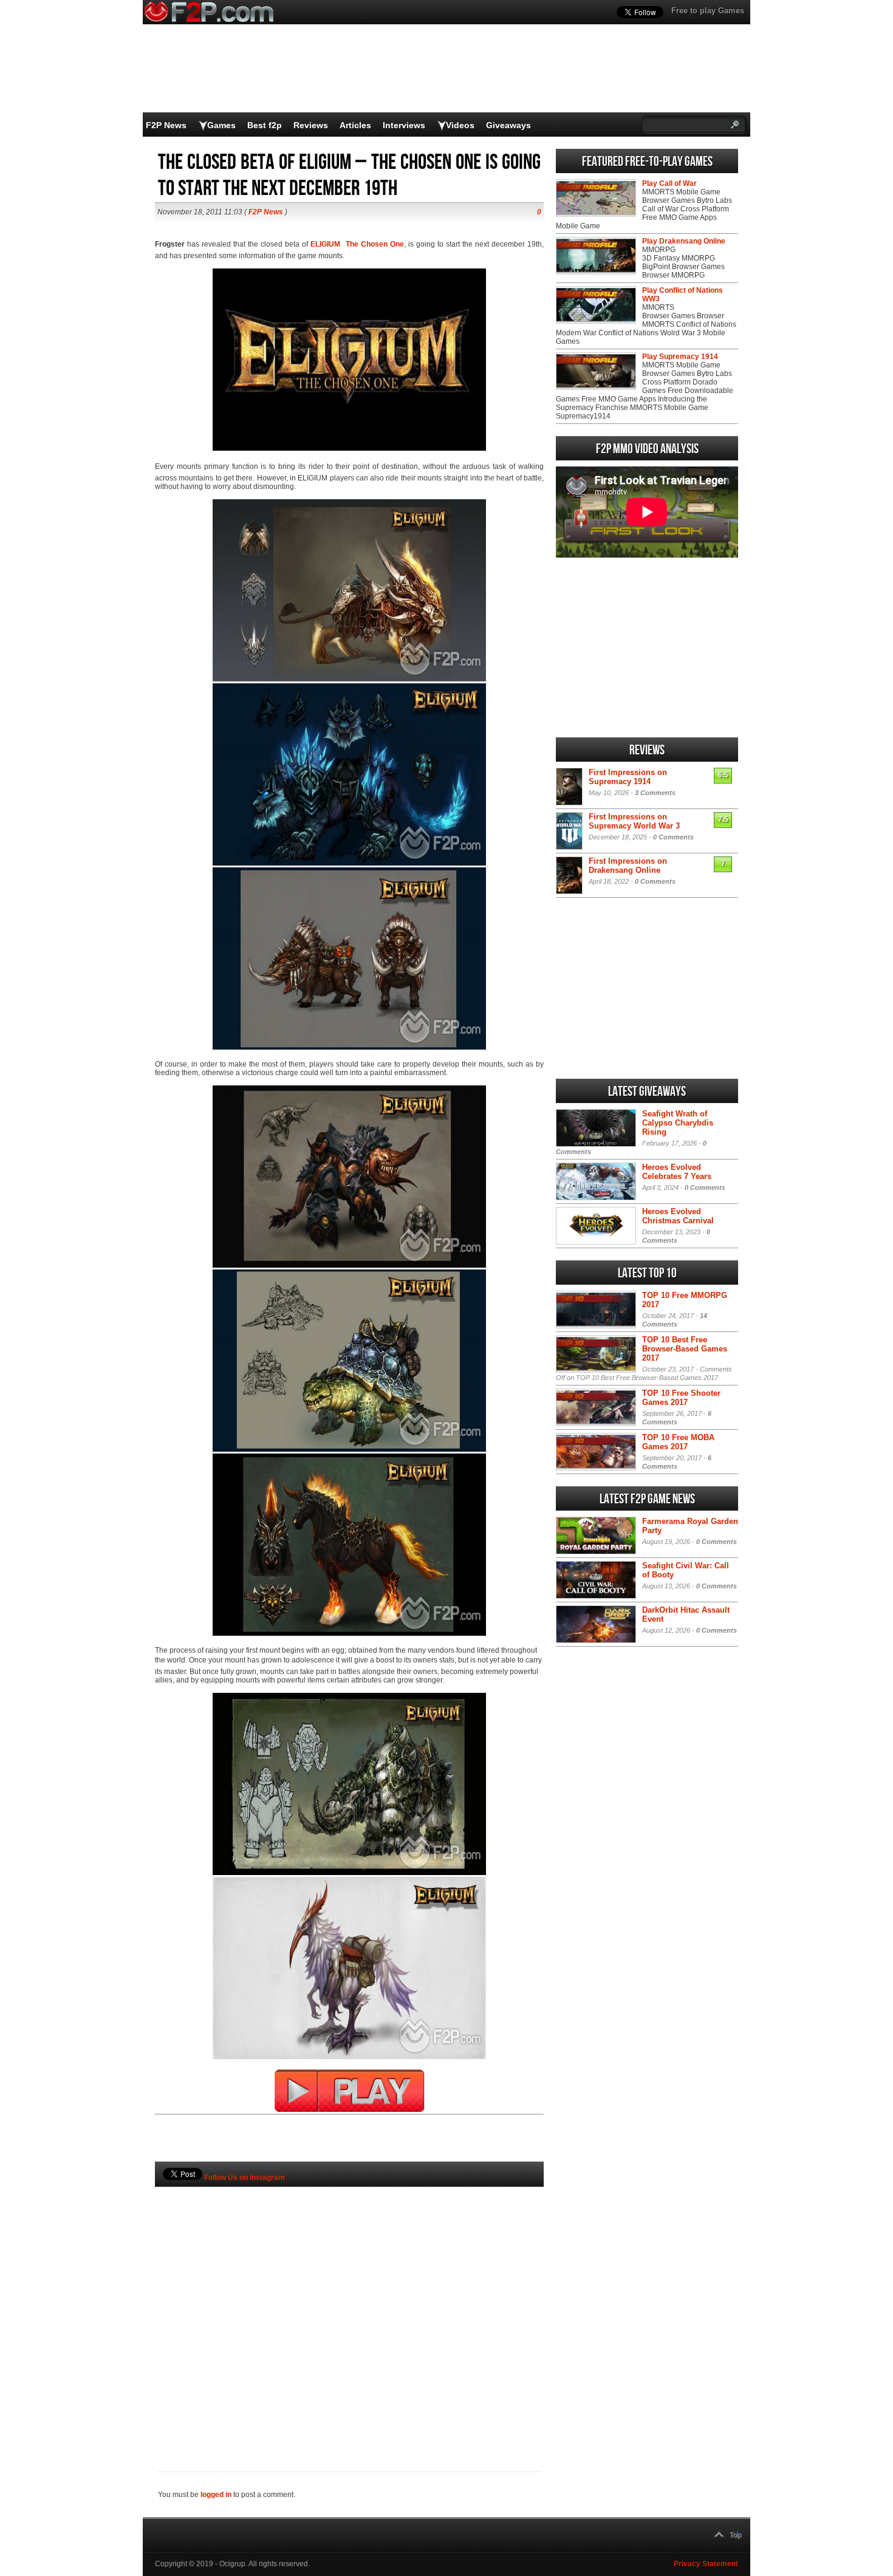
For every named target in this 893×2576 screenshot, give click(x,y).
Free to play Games (708, 11)
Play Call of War (669, 183)
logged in (216, 2495)
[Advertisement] (349, 2309)
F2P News (166, 125)
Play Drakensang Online (684, 241)
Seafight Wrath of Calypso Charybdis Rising (678, 1123)
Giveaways (508, 125)
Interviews (404, 125)
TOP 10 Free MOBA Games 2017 (678, 1442)
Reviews (311, 125)
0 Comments (673, 837)
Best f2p (265, 125)
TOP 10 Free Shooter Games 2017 (681, 1398)
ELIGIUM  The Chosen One (357, 244)
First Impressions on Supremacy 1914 (628, 777)
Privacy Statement (706, 2564)
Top (736, 2535)
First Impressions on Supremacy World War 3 (634, 821)
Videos (460, 125)
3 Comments (655, 793)
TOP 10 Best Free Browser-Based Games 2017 (685, 1349)
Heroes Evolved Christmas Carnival (678, 1216)
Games (221, 125)
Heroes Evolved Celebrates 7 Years (677, 1172)
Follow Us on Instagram (245, 2178)
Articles (355, 125)
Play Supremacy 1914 (680, 357)
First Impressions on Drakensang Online (628, 866)
